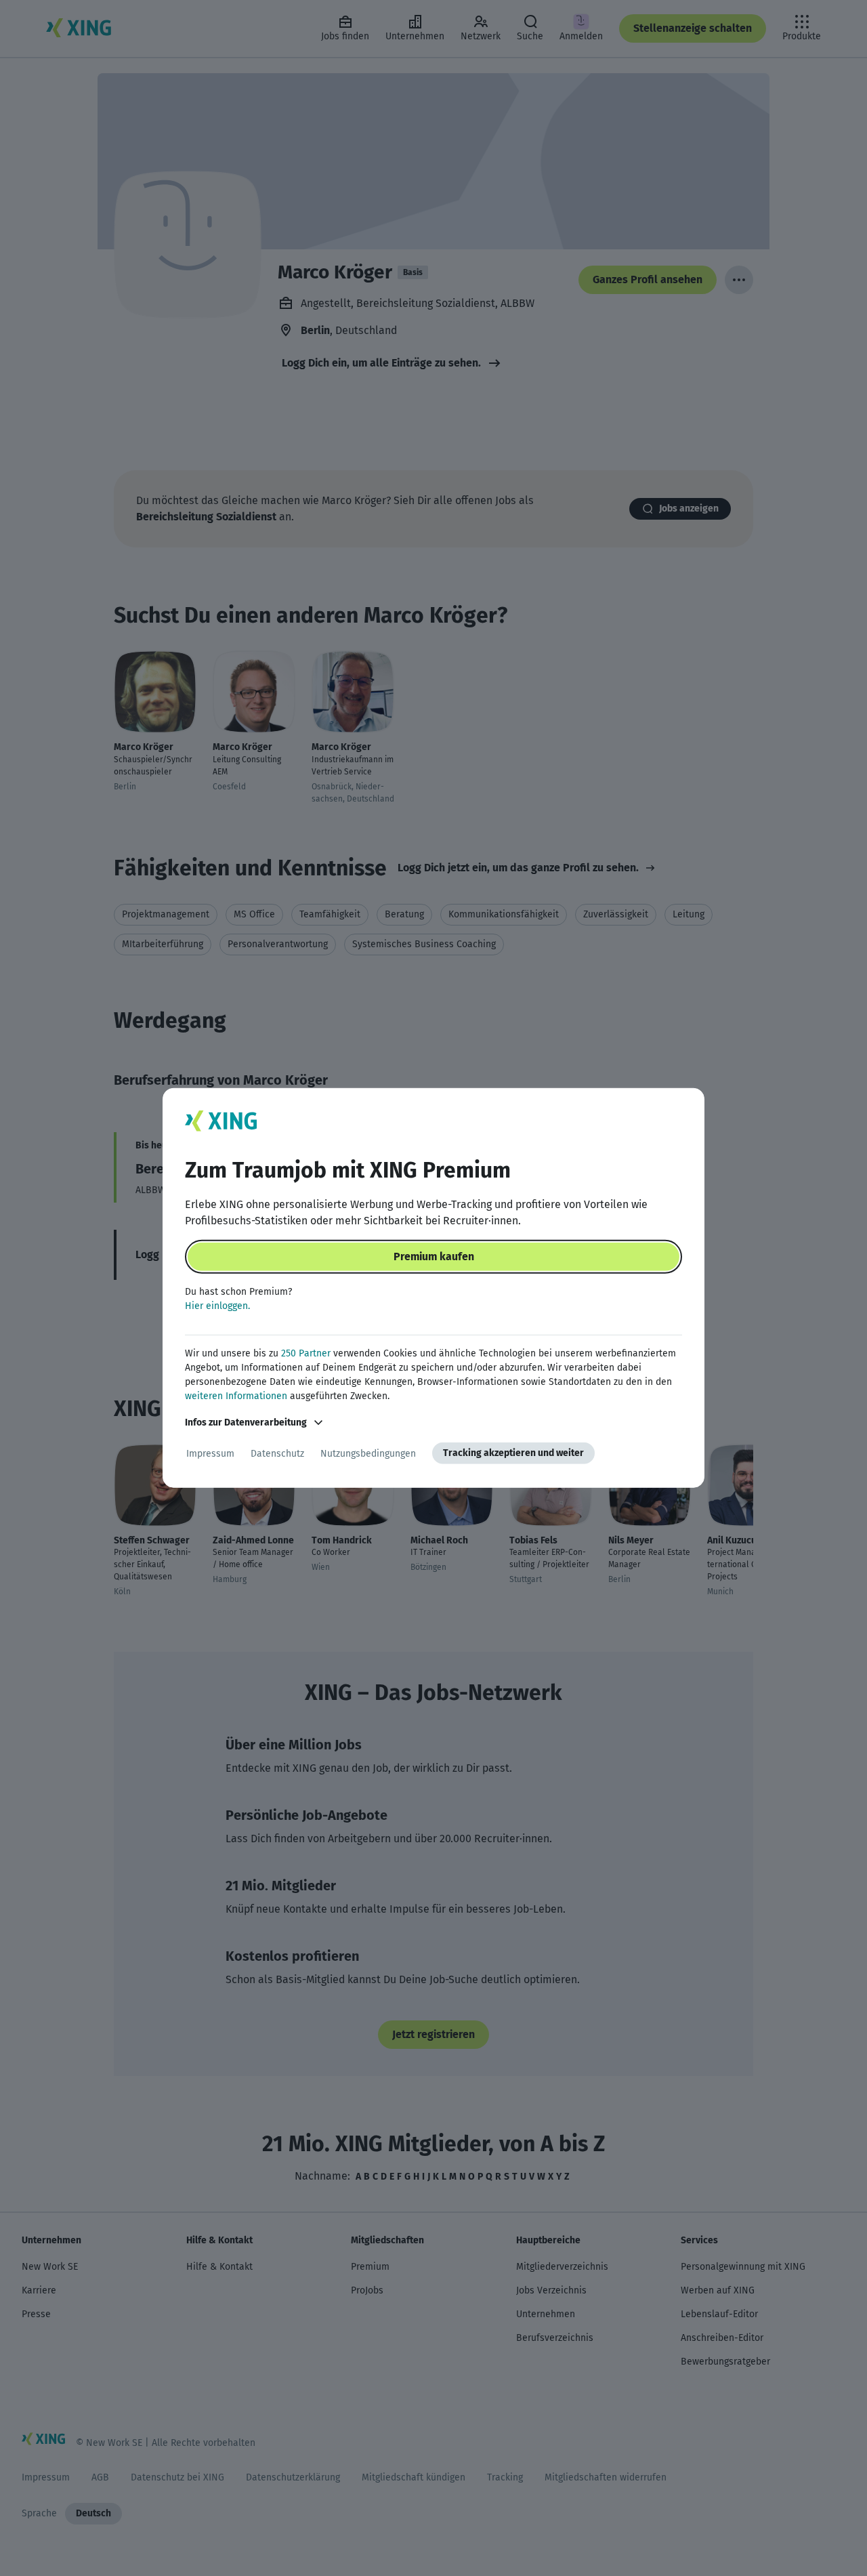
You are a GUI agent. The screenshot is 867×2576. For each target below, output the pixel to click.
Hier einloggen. (217, 1306)
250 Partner (306, 1353)
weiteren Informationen (236, 1396)
